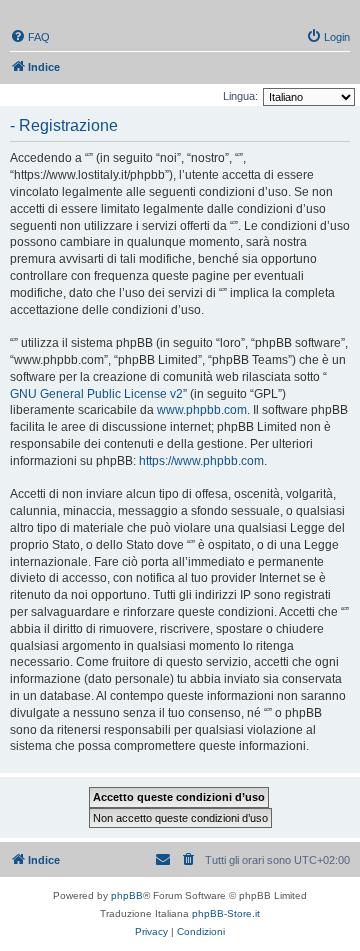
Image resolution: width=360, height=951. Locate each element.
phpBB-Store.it (226, 913)
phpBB (127, 895)
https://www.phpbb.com (201, 461)
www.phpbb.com (202, 410)
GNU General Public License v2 (96, 394)
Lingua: (240, 96)
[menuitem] (30, 37)
